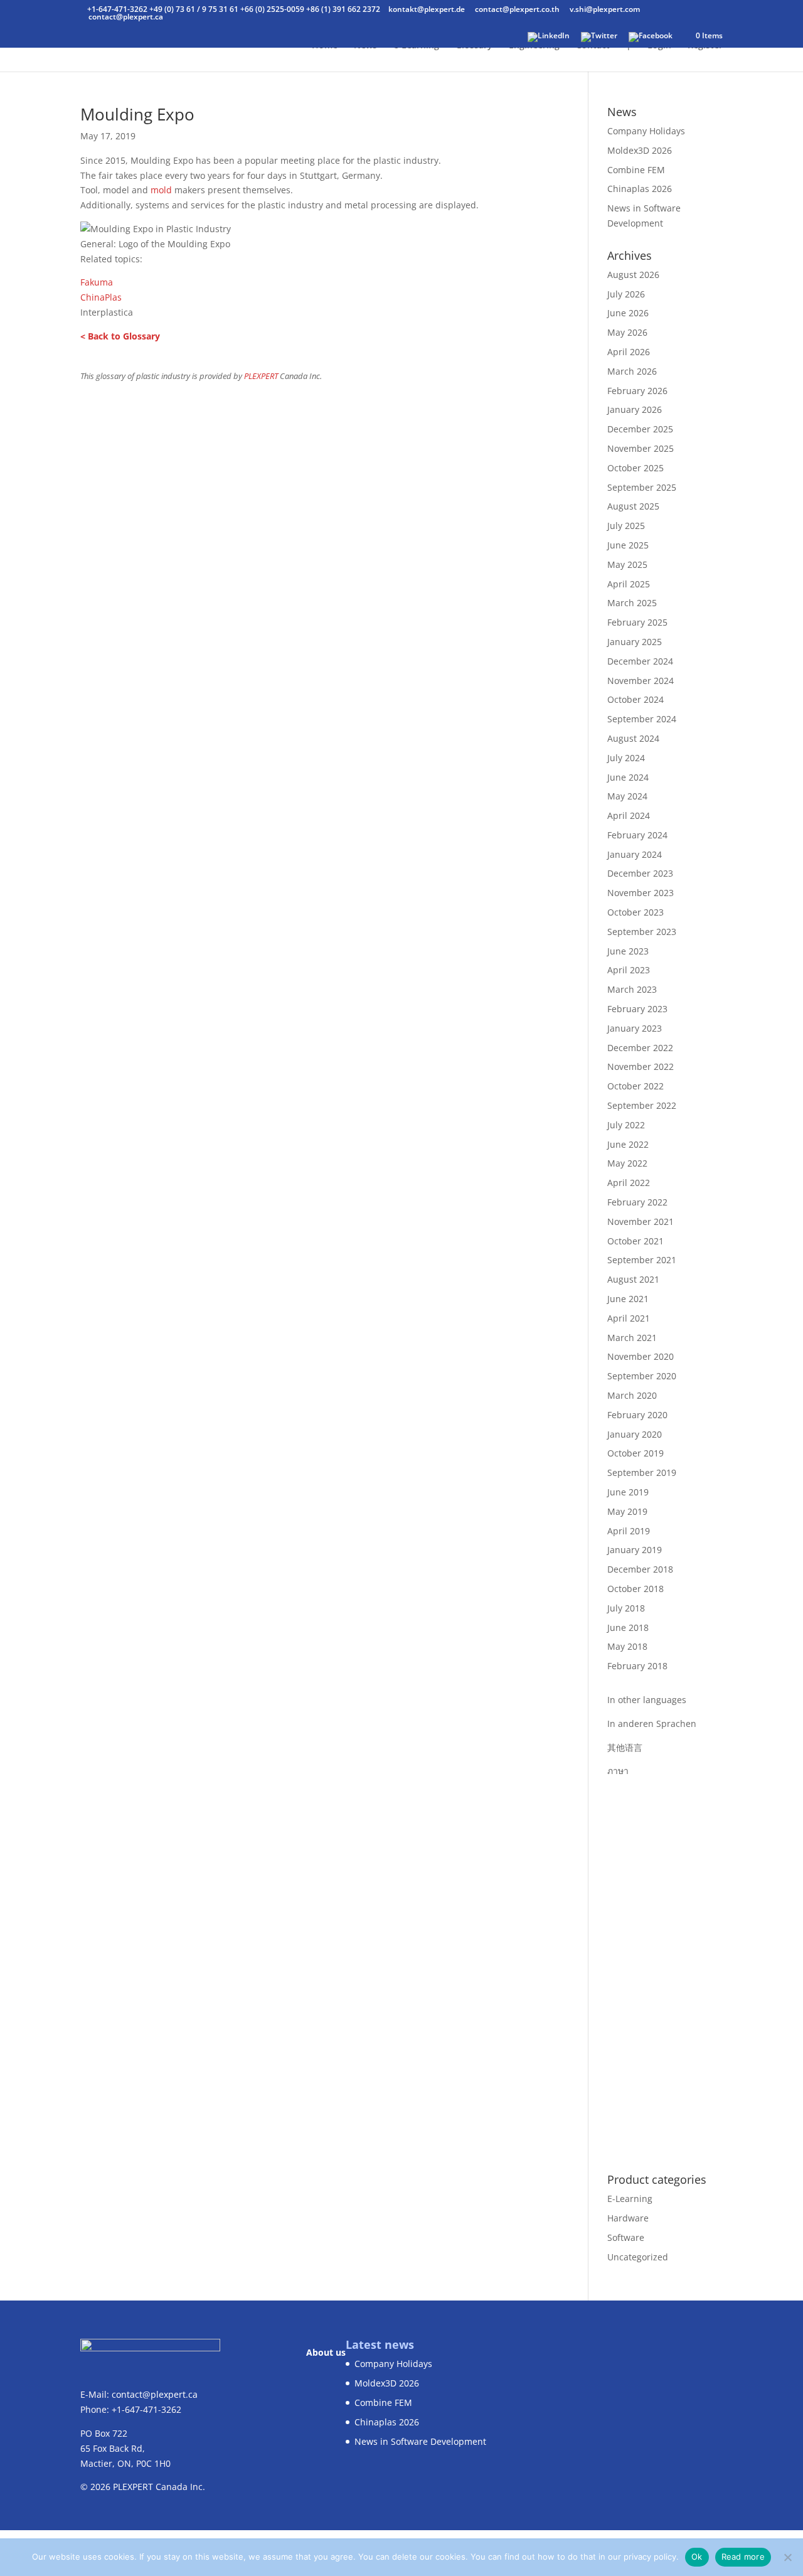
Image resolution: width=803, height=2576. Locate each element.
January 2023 (635, 1028)
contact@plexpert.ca (155, 2394)
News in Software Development (420, 2441)
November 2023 (641, 893)
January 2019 (635, 1550)
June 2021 (628, 1299)
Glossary (474, 46)
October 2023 (635, 912)
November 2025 (641, 448)
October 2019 (635, 1453)
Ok (697, 2557)
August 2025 (633, 506)
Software (626, 2237)
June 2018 (628, 1627)
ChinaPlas (101, 297)
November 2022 (641, 1066)
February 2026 (637, 391)
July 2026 (626, 294)
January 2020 (635, 1434)
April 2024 (629, 815)
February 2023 (637, 1009)
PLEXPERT (261, 376)
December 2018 (640, 1569)
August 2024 (633, 738)
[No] (787, 2557)
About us (326, 2352)
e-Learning (416, 46)
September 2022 (642, 1105)
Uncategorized (638, 2257)
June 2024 (628, 777)
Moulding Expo (137, 114)
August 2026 (633, 275)
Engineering (534, 46)
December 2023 (640, 873)
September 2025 (642, 487)
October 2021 (635, 1241)
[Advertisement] (665, 1967)
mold (161, 190)
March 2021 (632, 1338)
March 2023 (632, 989)
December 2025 (640, 429)
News (365, 46)
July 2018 (626, 1608)
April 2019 (629, 1531)
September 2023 (642, 932)
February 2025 (637, 622)
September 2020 (642, 1376)
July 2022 (626, 1125)
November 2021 (641, 1221)
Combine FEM (636, 170)
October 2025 (635, 468)
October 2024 (635, 699)
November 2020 (641, 1356)
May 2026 (627, 332)
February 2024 (637, 835)
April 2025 (629, 584)
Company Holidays (646, 131)
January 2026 (635, 409)
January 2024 (635, 854)
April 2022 (629, 1183)
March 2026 (632, 371)
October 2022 (635, 1086)
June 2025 (628, 545)
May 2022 (627, 1163)
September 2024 (642, 719)
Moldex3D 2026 (640, 150)
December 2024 (640, 661)
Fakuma (97, 282)
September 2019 (642, 1472)
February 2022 (637, 1202)
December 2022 (640, 1048)
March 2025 (632, 603)
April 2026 (629, 352)
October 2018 (635, 1589)
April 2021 (629, 1318)
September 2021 (642, 1260)
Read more (743, 2557)
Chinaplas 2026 (640, 189)
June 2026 (628, 313)
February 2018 (637, 1666)
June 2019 (628, 1492)
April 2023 (629, 970)
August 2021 (633, 1279)
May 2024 (627, 796)
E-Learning (630, 2199)
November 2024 (641, 681)
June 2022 (628, 1144)
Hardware (628, 2218)
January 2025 (635, 642)
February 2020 (637, 1415)
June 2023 (628, 951)
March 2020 (632, 1395)
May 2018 (627, 1646)
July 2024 (626, 758)
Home (325, 46)
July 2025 (626, 526)
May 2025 (627, 564)
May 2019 (627, 1511)
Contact (593, 46)
